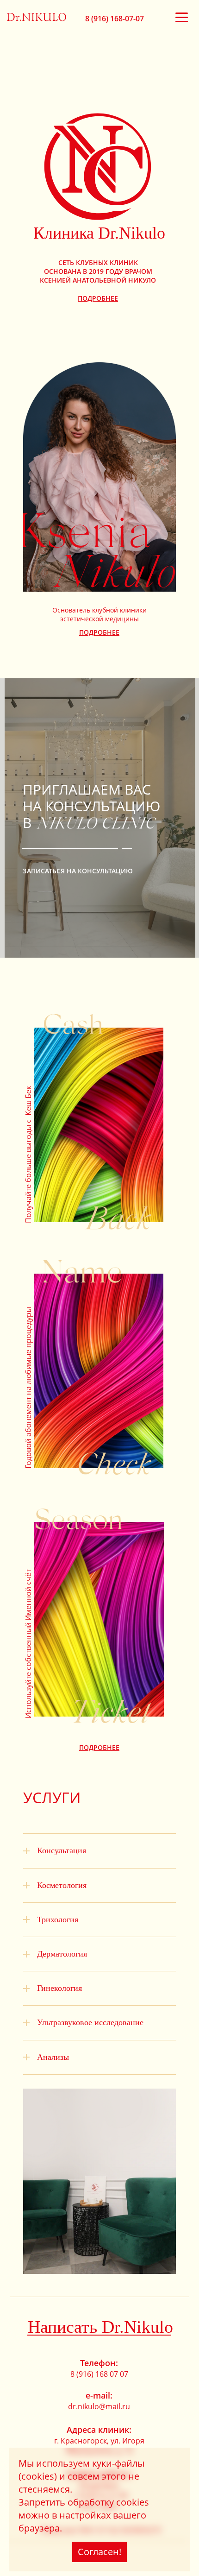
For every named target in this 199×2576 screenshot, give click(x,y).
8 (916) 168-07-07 (115, 19)
